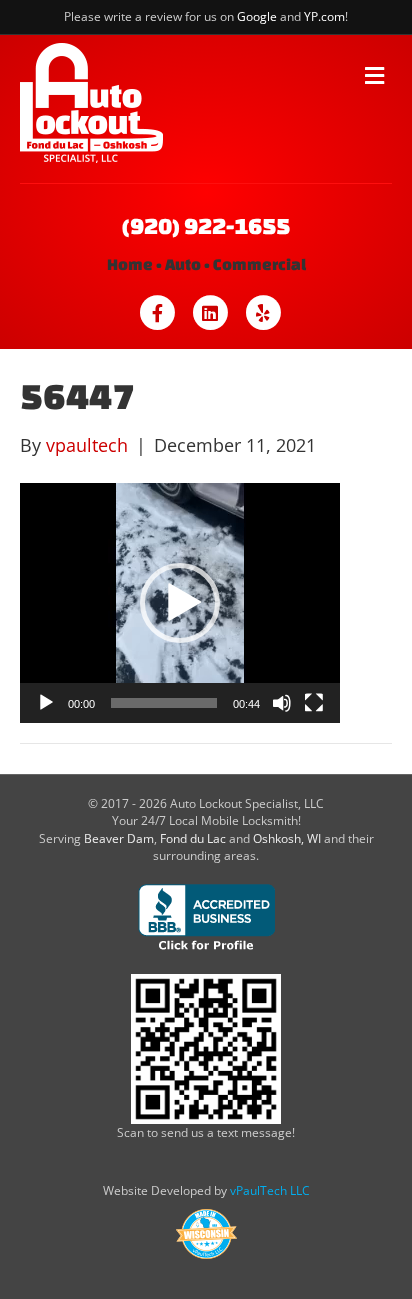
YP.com (324, 16)
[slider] (164, 703)
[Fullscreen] (314, 703)
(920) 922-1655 (206, 225)
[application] (180, 603)
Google (257, 16)
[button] (180, 603)
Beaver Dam (119, 838)
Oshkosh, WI (287, 838)
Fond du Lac (193, 838)
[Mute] (282, 703)
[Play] (46, 703)
